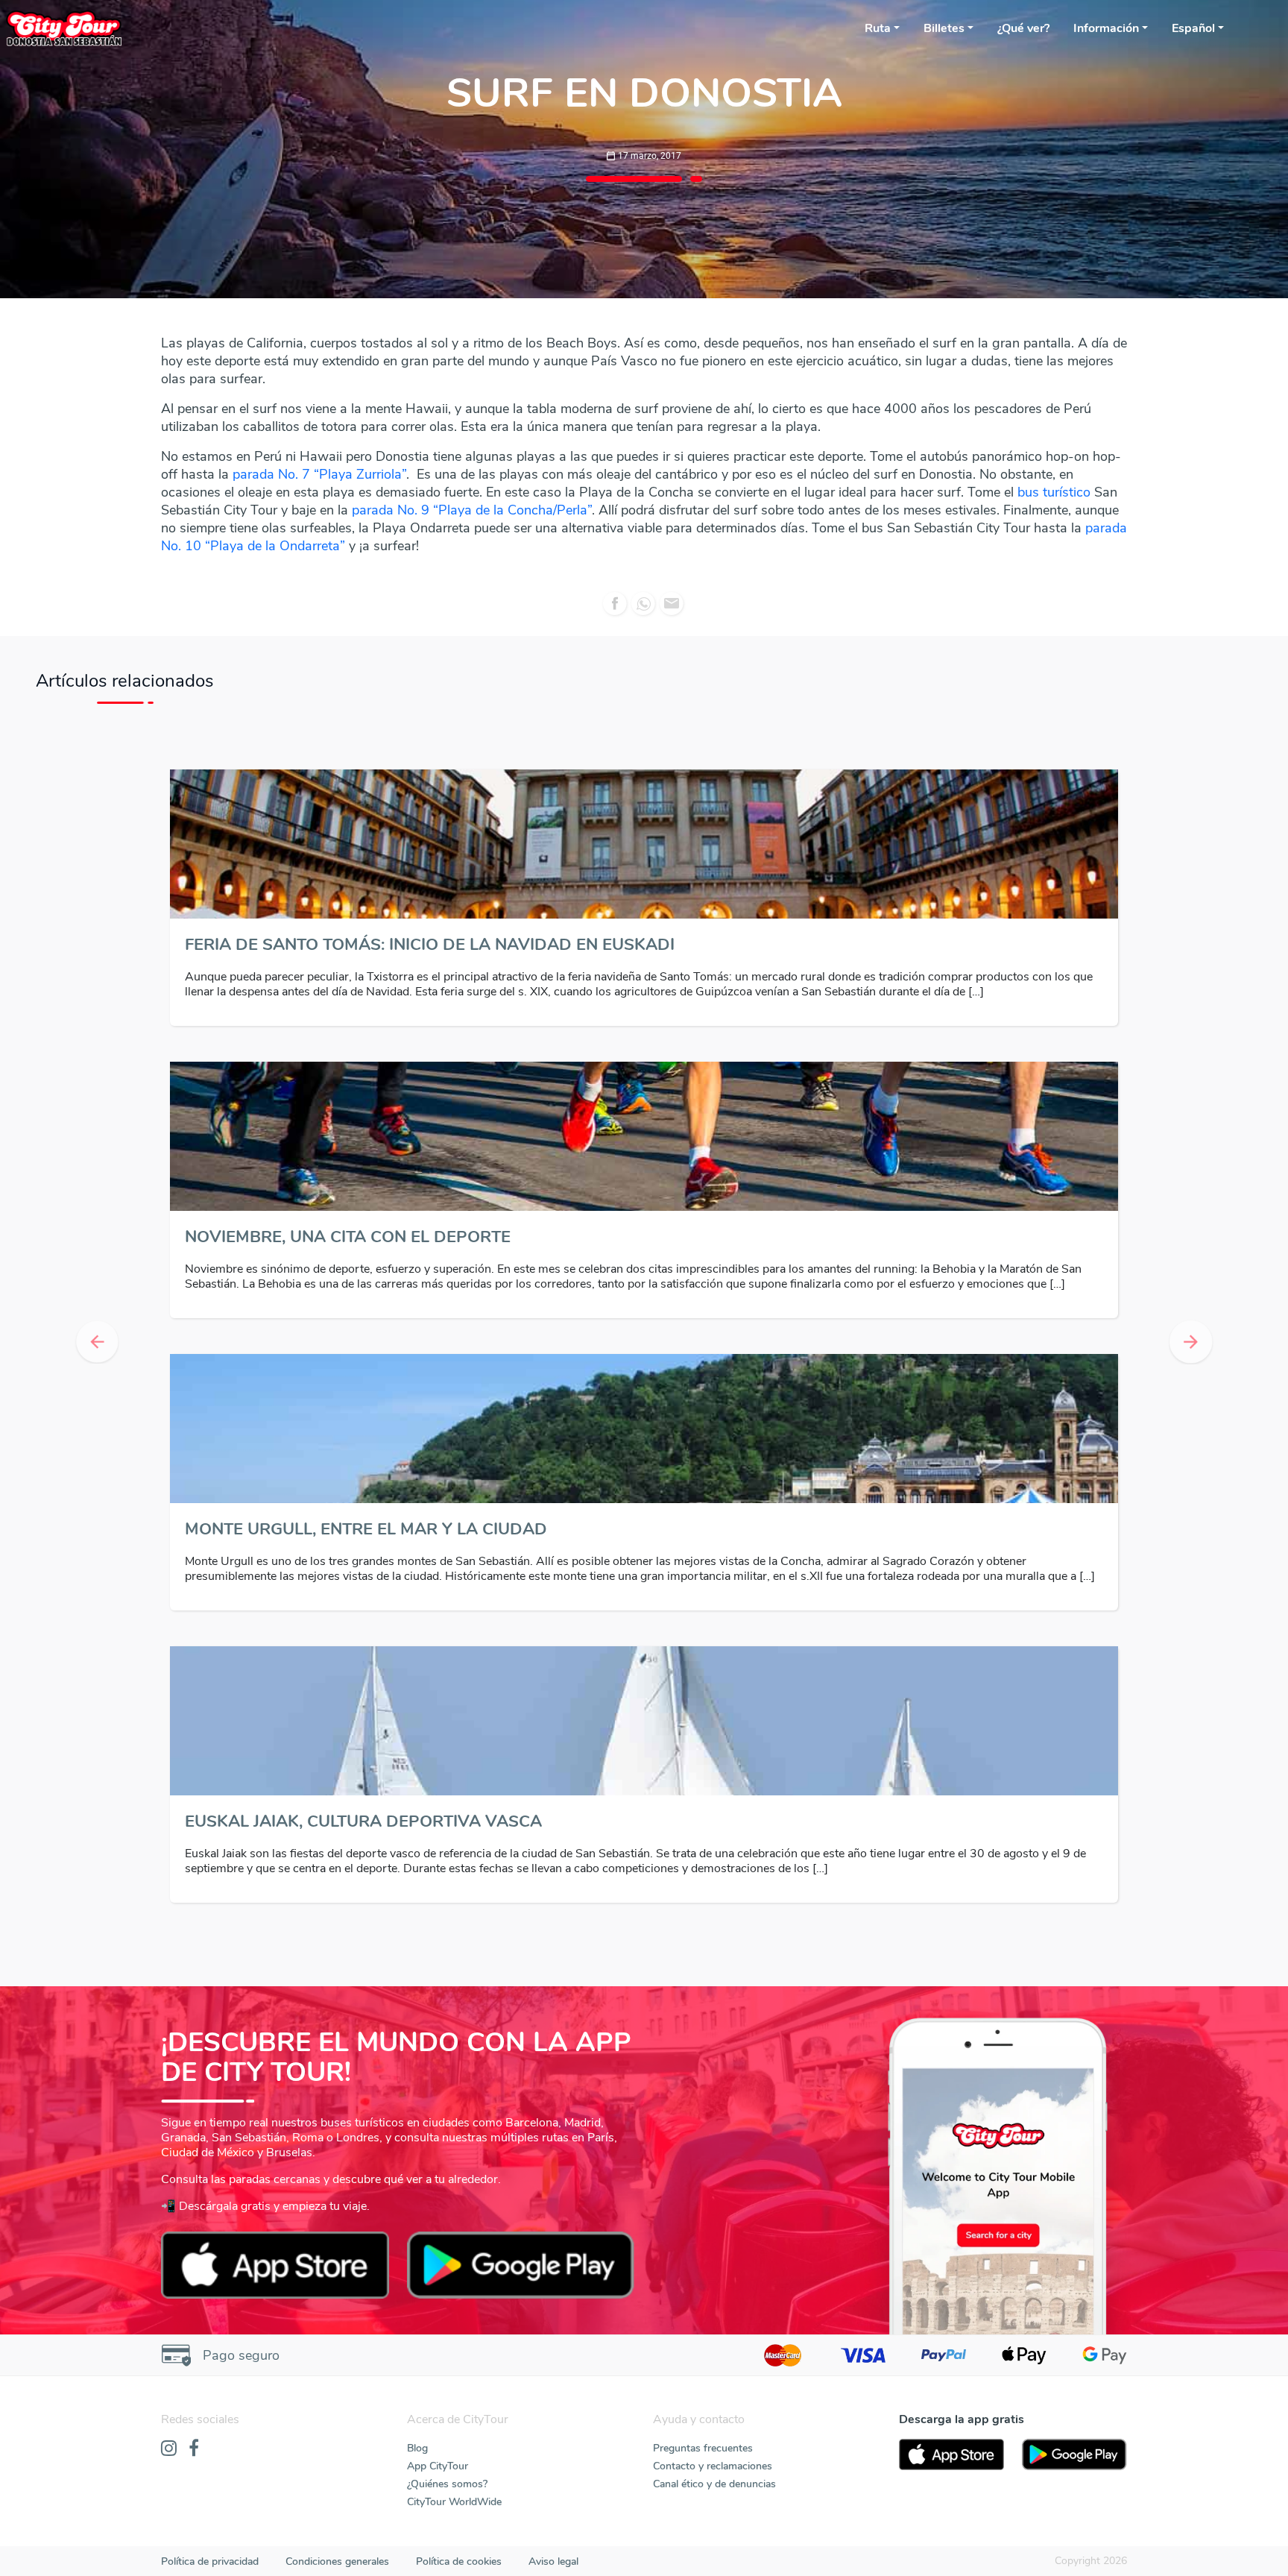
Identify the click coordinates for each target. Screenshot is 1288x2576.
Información (1106, 28)
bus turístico (1054, 492)
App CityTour (438, 2466)
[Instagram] (169, 2449)
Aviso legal (553, 2561)
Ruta (878, 28)
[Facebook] (194, 2449)
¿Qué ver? (1023, 28)
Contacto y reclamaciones (713, 2466)
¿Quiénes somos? (447, 2484)
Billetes (944, 28)
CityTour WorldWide (454, 2502)
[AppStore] (951, 2454)
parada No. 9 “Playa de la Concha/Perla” (472, 510)
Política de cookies (459, 2561)
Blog (417, 2448)
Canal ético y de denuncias (714, 2484)
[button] (97, 1342)
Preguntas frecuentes (703, 2448)
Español (1193, 28)
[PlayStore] (1074, 2454)
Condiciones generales (337, 2561)
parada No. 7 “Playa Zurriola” (319, 474)
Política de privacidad (210, 2561)
